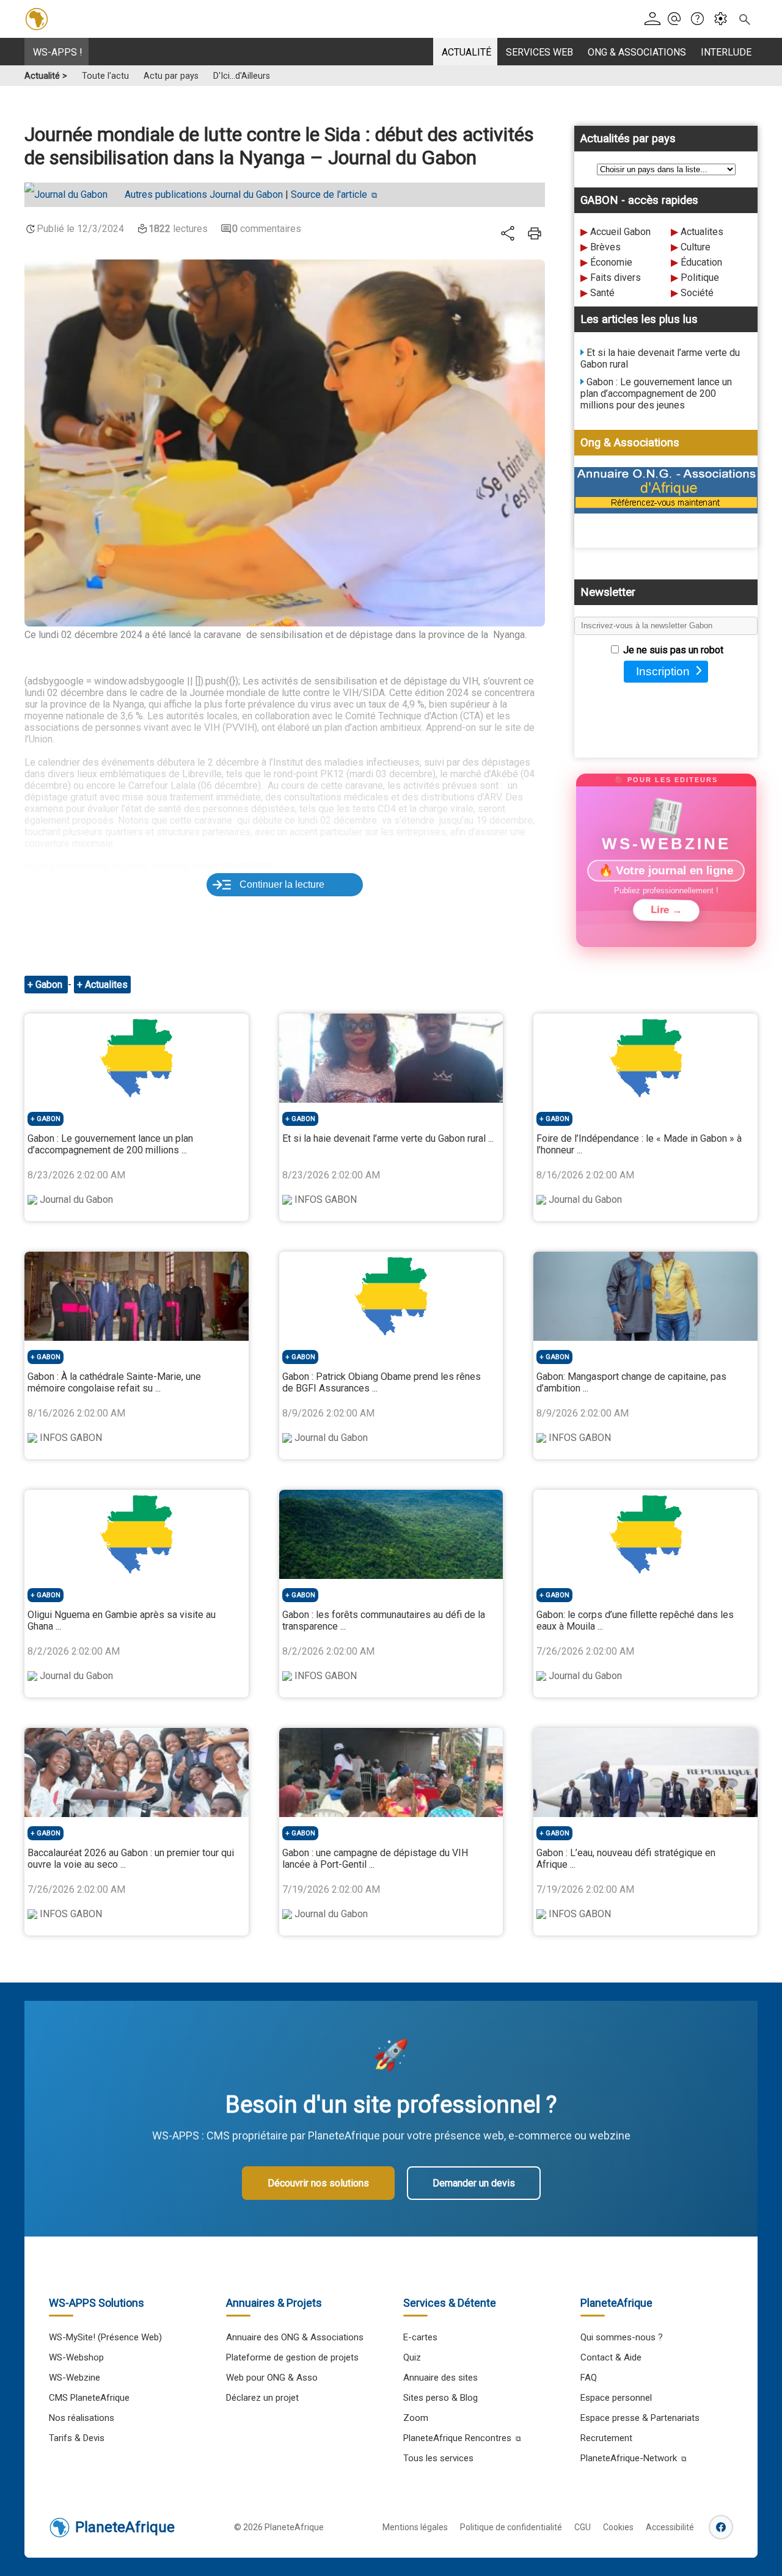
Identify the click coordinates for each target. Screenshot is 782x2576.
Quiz (412, 2357)
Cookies (618, 2527)
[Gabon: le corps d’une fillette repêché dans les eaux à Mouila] (645, 1534)
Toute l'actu (105, 76)
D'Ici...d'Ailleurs (242, 76)
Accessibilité (670, 2527)
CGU (583, 2527)
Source (329, 194)
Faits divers (616, 278)
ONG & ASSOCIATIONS (637, 52)
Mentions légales (415, 2527)
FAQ (589, 2378)
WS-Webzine (75, 2378)
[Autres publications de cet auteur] (72, 195)
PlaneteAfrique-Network (629, 2458)
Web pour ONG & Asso (272, 2378)
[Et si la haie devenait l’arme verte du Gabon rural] (391, 1058)
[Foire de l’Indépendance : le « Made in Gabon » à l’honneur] (645, 1058)
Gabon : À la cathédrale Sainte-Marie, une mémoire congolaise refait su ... (114, 1382)
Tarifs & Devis (77, 2438)
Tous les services (438, 2458)
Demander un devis (474, 2183)
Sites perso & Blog (440, 2398)
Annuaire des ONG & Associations (295, 2337)
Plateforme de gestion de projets (292, 2357)
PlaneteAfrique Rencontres (457, 2438)
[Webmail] (678, 19)
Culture (696, 247)
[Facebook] (721, 2527)
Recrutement (606, 2438)
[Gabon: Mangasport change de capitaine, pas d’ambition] (645, 1296)
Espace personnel (616, 2398)
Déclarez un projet (262, 2398)
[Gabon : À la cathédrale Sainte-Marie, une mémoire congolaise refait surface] (137, 1296)
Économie (611, 262)
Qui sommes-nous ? (622, 2337)
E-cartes (420, 2337)
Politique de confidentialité (511, 2527)
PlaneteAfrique (125, 2527)
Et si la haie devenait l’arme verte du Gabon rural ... (388, 1138)
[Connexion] (655, 19)
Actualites (702, 232)
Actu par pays (171, 76)
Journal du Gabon (204, 194)
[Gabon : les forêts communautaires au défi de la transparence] (391, 1534)
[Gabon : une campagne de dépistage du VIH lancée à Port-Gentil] (391, 1772)
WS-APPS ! (58, 52)
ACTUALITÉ (466, 52)
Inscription (663, 671)
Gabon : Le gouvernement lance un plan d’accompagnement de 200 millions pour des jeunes (656, 394)
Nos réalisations (82, 2418)
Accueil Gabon (620, 232)
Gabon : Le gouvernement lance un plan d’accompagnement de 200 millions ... (110, 1144)
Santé (602, 293)
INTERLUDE (726, 52)
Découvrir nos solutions (318, 2183)
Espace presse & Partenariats (640, 2418)
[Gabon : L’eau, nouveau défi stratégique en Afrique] (645, 1772)
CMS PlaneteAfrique (89, 2398)
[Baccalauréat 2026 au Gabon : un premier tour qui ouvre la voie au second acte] (137, 1772)
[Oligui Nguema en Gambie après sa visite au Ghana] (137, 1534)
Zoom (416, 2418)
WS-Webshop (76, 2357)
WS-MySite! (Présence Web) (105, 2337)
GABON (49, 1119)
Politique (700, 278)
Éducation (701, 262)
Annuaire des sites (440, 2378)
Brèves (605, 247)
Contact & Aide (611, 2357)
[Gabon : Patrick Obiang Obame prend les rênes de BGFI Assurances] (391, 1296)
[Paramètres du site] (724, 19)
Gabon (50, 985)
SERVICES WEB (539, 52)
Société (697, 293)
